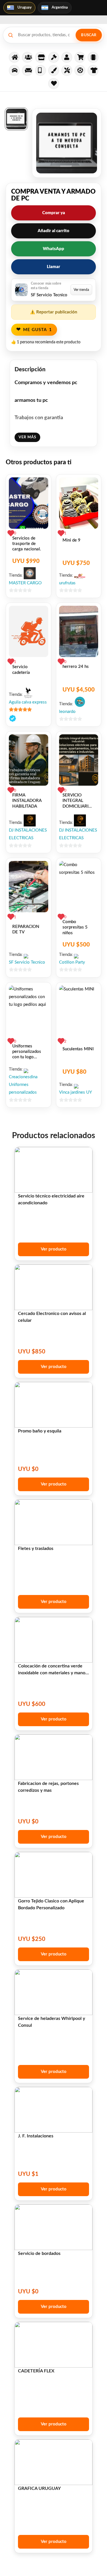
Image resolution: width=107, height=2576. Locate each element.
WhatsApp (53, 249)
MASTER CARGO (25, 583)
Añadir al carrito (53, 231)
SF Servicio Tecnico (27, 962)
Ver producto (54, 1249)
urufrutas (67, 583)
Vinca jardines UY (75, 1092)
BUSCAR (89, 35)
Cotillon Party (72, 962)
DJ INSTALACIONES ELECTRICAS (28, 834)
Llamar (53, 267)
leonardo (67, 712)
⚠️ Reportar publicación (53, 312)
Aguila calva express (28, 702)
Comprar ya (54, 213)
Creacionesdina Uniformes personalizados (23, 1085)
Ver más (27, 437)
